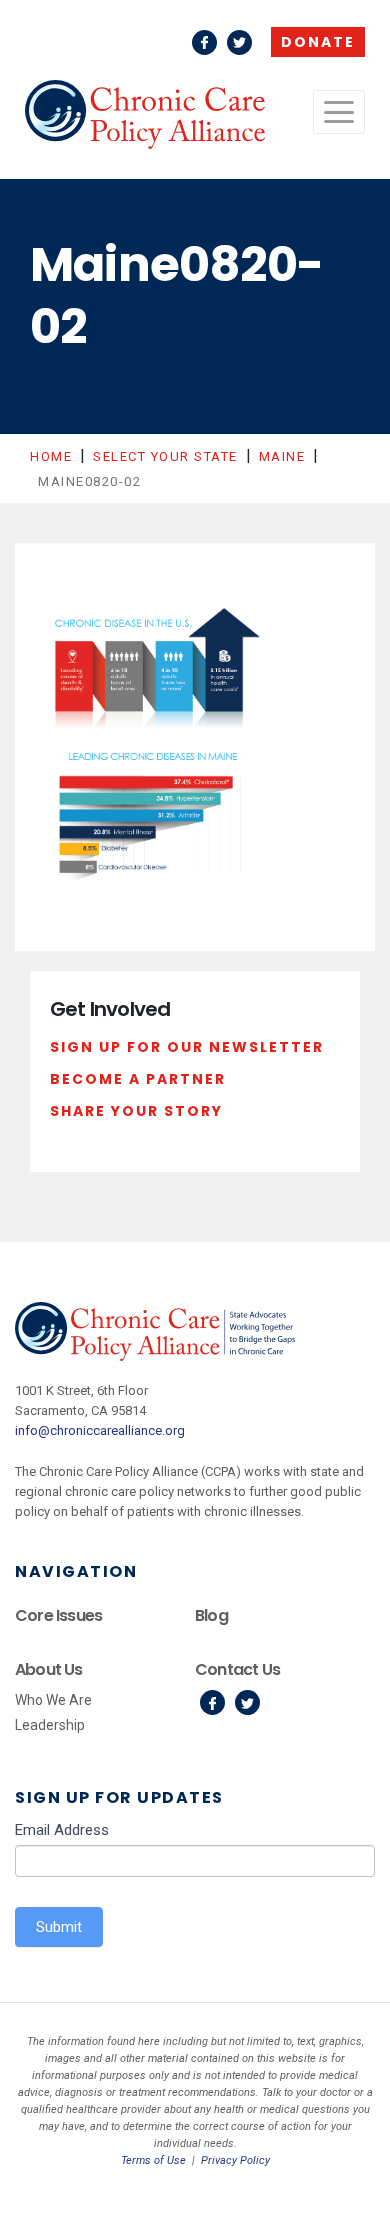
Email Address (62, 1830)
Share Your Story (136, 1111)
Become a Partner (138, 1079)
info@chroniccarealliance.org (100, 1430)
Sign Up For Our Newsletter (187, 1047)
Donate (318, 42)
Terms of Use (153, 2160)
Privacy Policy (235, 2160)
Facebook (204, 42)
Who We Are (53, 1700)
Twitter (239, 42)
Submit (59, 1927)
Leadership (50, 1725)
